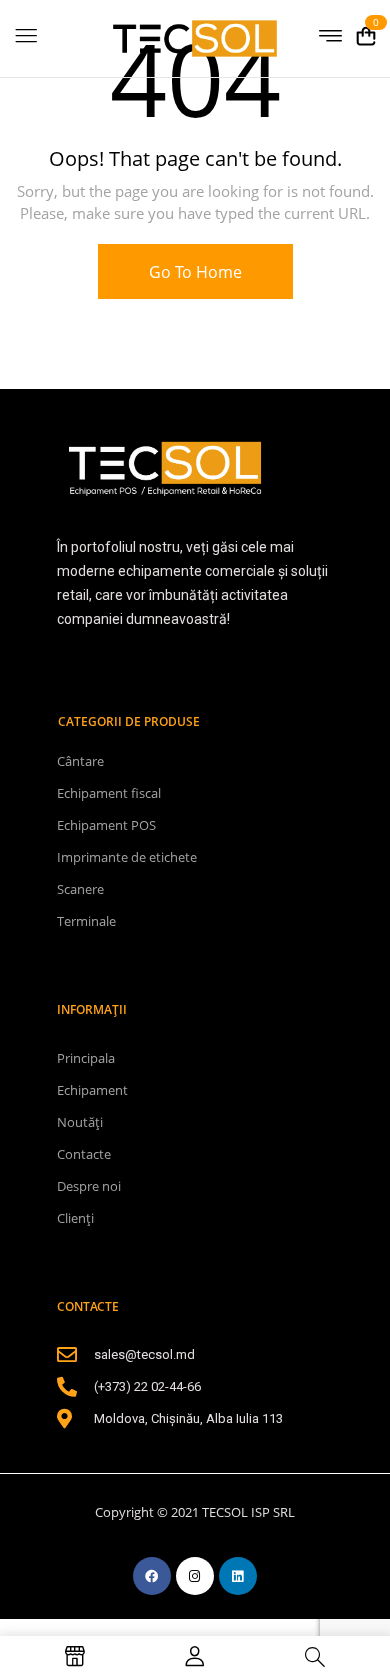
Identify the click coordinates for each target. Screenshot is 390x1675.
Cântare (80, 761)
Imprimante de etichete (127, 857)
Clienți (75, 1218)
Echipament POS (106, 825)
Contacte (84, 1154)
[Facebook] (152, 1576)
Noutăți (80, 1122)
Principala (86, 1058)
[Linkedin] (238, 1576)
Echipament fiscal (109, 793)
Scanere (80, 889)
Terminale (86, 921)
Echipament (92, 1090)
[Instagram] (195, 1576)
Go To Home (195, 272)
